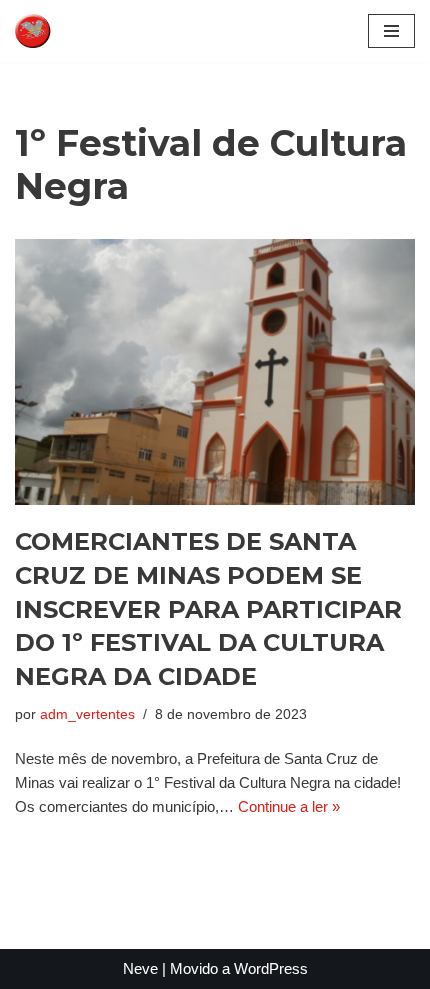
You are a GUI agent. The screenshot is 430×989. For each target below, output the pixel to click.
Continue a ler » (289, 806)
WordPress (271, 968)
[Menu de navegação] (391, 31)
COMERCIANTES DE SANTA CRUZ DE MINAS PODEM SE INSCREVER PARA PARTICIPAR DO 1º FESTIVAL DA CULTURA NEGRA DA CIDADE (208, 608)
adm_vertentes (87, 714)
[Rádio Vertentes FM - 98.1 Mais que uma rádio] (75, 31)
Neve (140, 968)
